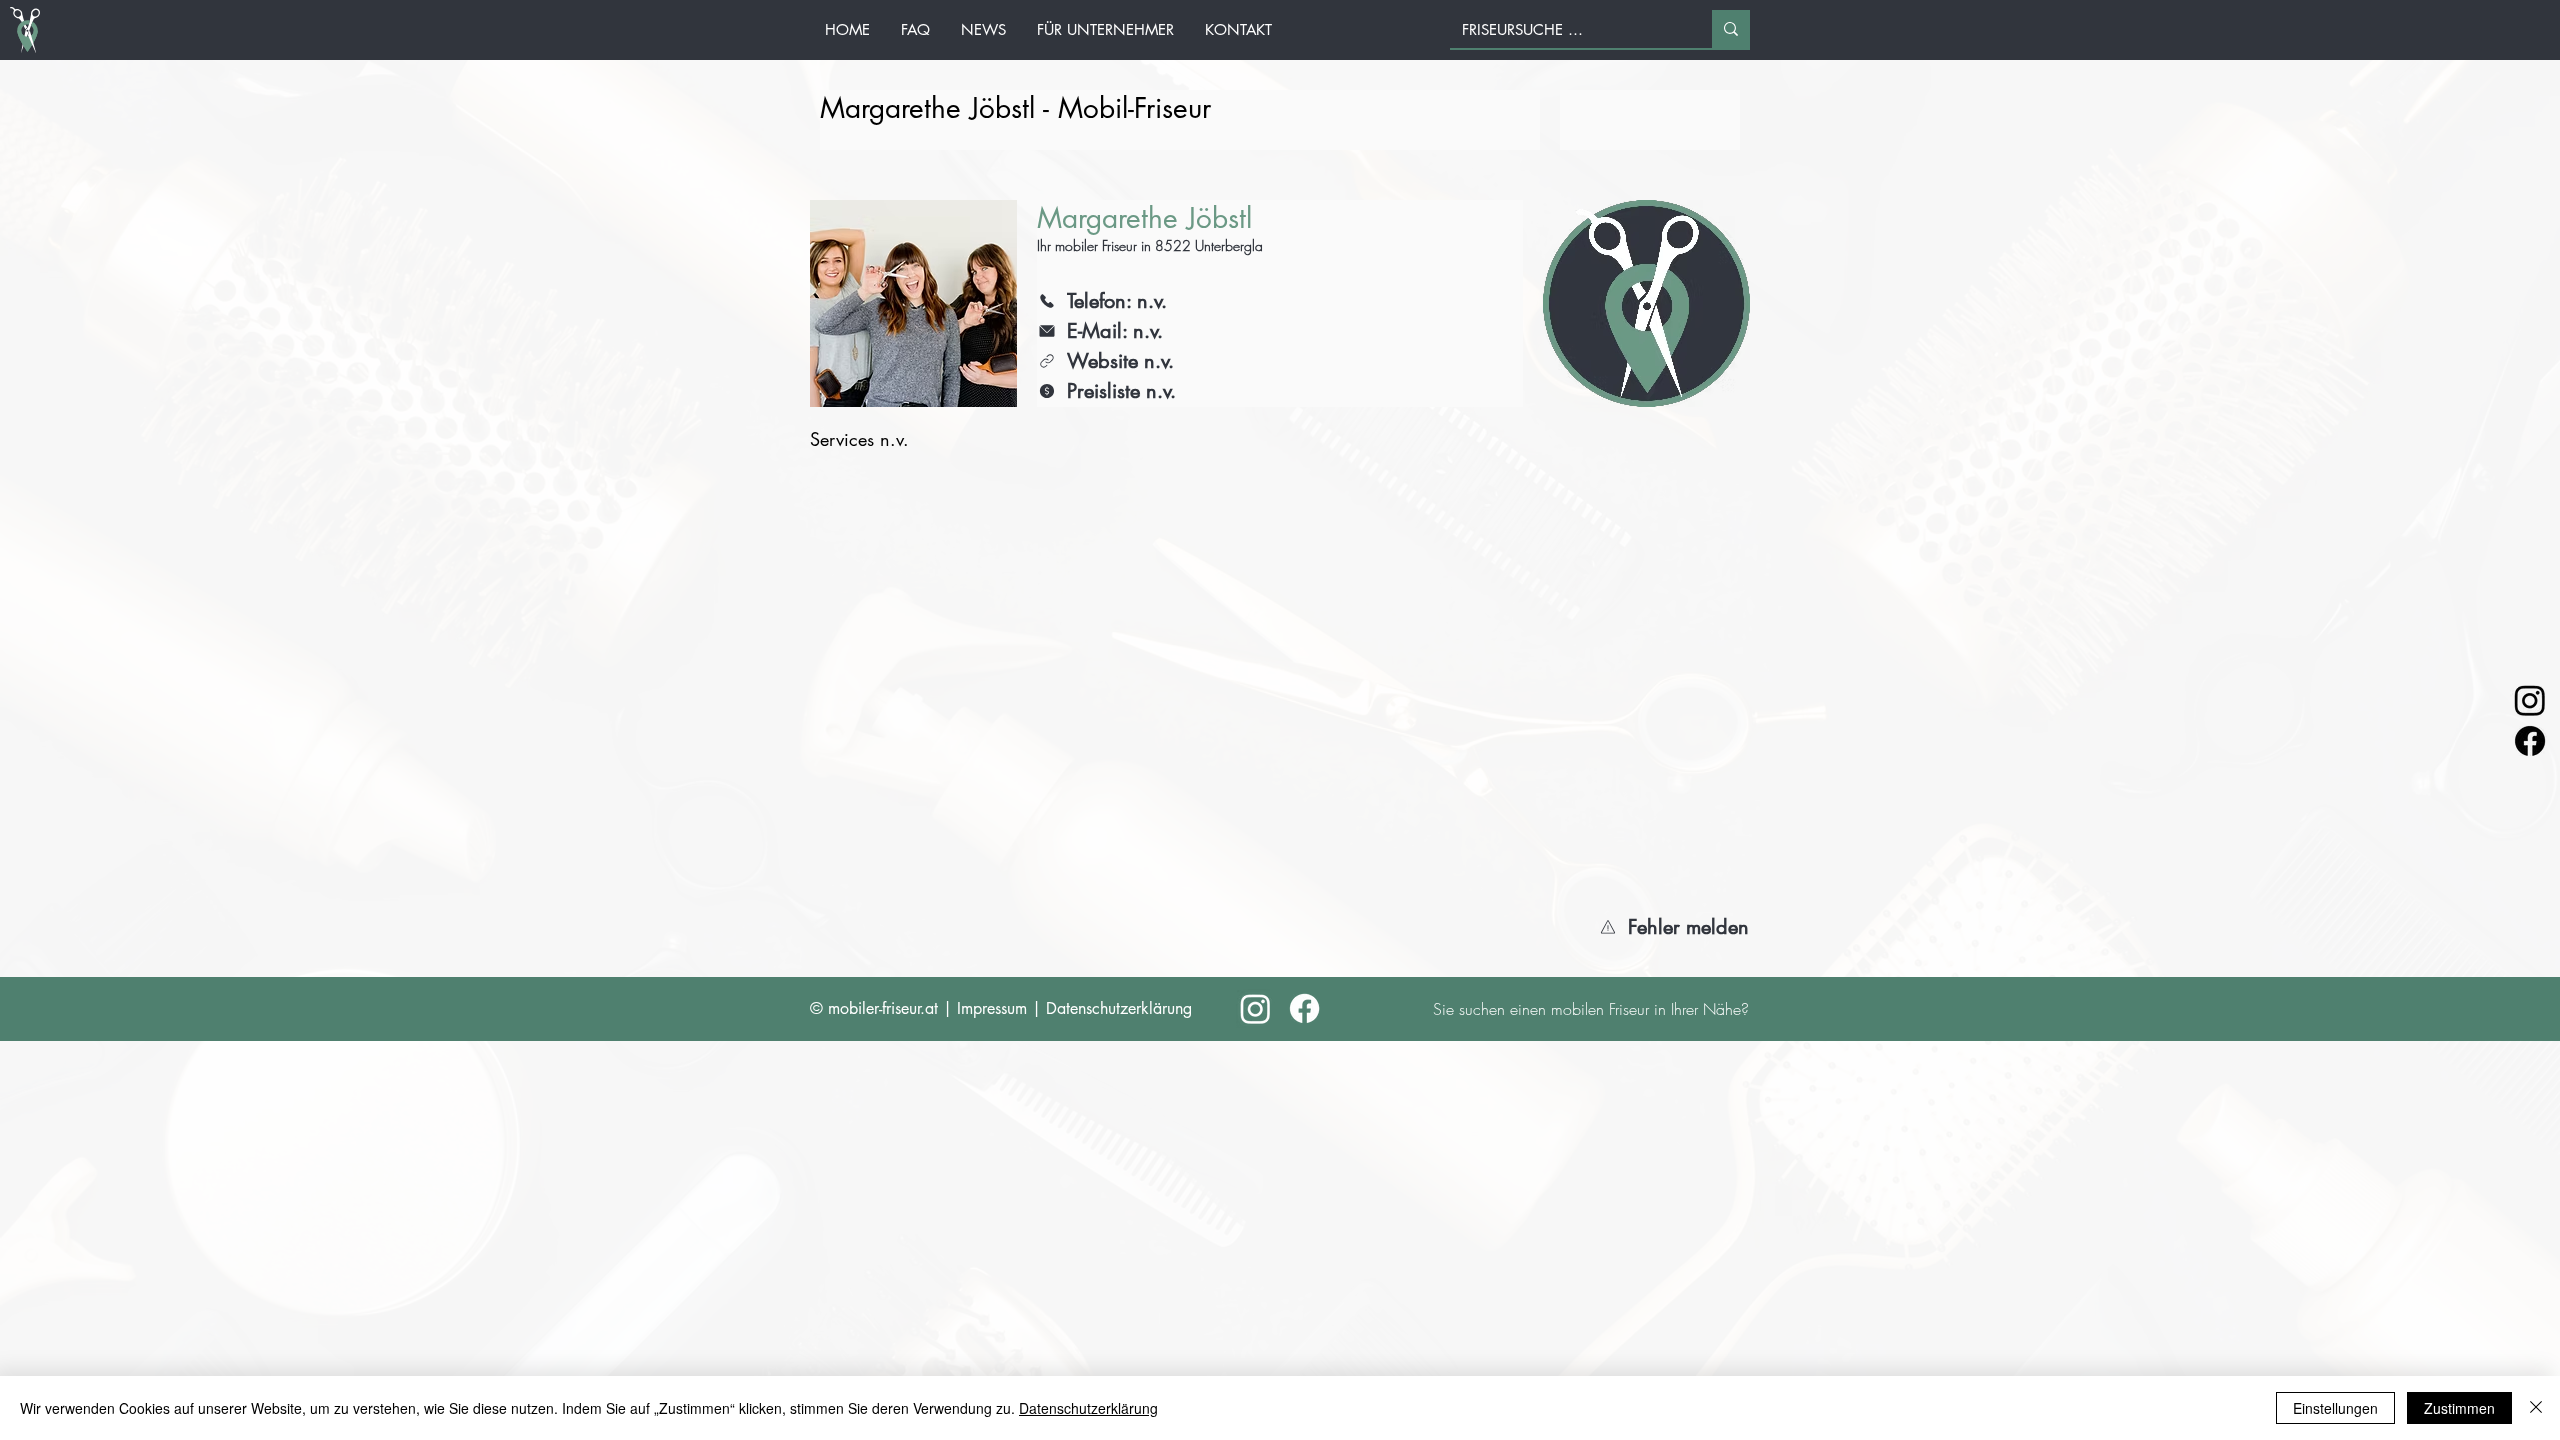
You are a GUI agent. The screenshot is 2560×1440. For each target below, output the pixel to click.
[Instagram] (2530, 700)
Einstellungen (2335, 1408)
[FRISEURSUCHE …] (1731, 29)
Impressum (992, 1008)
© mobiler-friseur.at (874, 1008)
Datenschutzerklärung (1119, 1008)
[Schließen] (2536, 1408)
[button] (1664, 927)
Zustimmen (2459, 1408)
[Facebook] (2530, 741)
